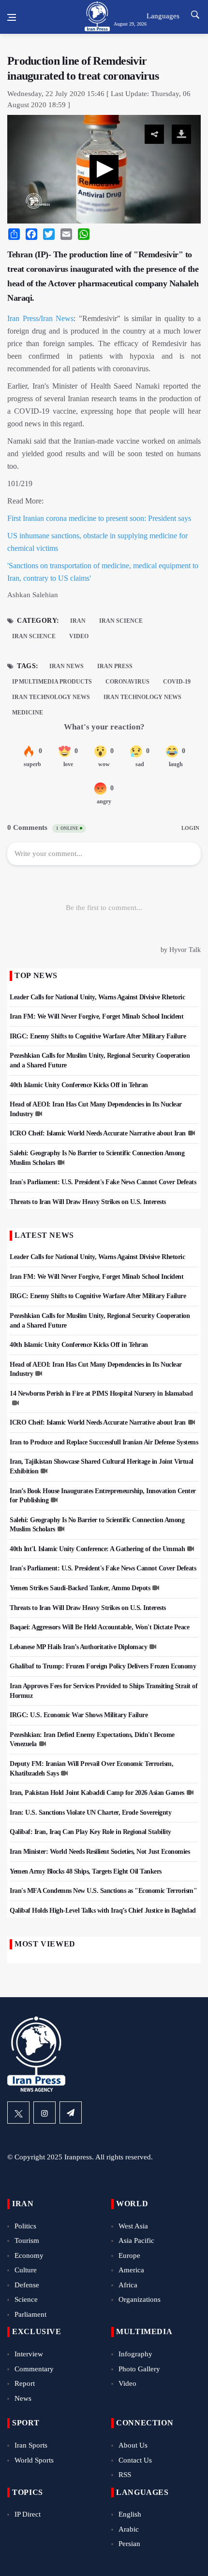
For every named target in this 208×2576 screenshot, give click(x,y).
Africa (128, 2285)
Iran (78, 621)
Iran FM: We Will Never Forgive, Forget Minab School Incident (97, 1016)
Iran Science (121, 621)
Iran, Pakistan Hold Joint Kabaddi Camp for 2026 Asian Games (97, 1793)
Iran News (57, 318)
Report (25, 2383)
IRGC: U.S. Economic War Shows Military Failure (79, 1715)
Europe (129, 2255)
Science (26, 2299)
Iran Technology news (142, 697)
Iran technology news (51, 697)
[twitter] (18, 2113)
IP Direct (28, 2514)
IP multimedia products (52, 682)
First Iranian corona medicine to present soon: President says (99, 518)
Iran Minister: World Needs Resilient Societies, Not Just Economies (100, 1852)
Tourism (27, 2240)
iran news (67, 666)
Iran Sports (31, 2445)
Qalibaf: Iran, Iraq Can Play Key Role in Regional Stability (90, 1832)
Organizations (140, 2299)
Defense (27, 2285)
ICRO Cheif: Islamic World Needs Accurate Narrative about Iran (98, 1133)
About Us (133, 2445)
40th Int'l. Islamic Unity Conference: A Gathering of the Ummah (97, 1549)
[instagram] (45, 2113)
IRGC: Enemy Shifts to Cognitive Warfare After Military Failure (98, 1036)
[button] (104, 169)
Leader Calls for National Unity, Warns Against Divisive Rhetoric (97, 997)
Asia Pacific (136, 2240)
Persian (129, 2544)
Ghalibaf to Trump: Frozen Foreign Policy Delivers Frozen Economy (103, 1666)
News (23, 2398)
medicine (28, 713)
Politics (25, 2226)
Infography (135, 2354)
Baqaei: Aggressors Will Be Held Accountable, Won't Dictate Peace (99, 1627)
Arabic (129, 2529)
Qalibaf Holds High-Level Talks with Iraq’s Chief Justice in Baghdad (103, 1911)
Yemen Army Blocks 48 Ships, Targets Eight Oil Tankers (86, 1871)
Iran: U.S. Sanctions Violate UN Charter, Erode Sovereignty (90, 1813)
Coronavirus (127, 682)
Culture (26, 2270)
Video (79, 636)
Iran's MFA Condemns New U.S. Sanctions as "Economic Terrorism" (103, 1891)
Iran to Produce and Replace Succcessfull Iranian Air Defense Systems (104, 1442)
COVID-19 (177, 682)
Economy (29, 2255)
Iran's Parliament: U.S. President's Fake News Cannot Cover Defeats (103, 1182)
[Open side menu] (12, 17)
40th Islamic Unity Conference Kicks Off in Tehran (79, 1085)
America (131, 2270)
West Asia (133, 2226)
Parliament (30, 2314)
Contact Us (135, 2460)
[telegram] (71, 2113)
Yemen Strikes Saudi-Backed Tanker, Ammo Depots (80, 1588)
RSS (125, 2475)
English (130, 2514)
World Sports (34, 2460)
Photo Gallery (139, 2369)
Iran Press (23, 318)
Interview (29, 2354)
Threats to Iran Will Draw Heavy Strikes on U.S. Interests (88, 1202)
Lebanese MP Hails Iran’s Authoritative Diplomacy (78, 1647)
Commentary (34, 2369)
